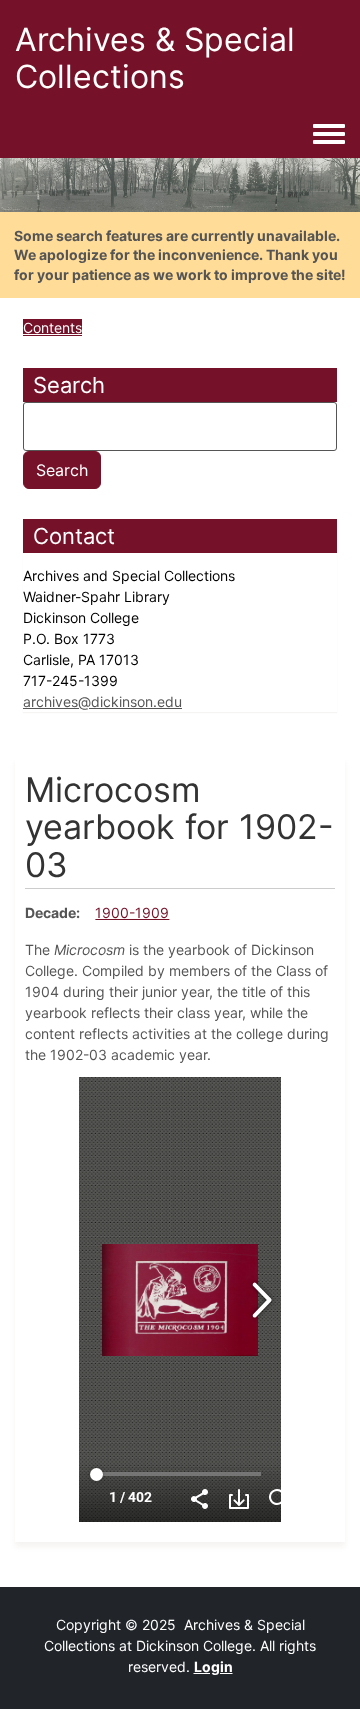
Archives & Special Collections (155, 58)
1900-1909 (132, 912)
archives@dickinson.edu (102, 701)
